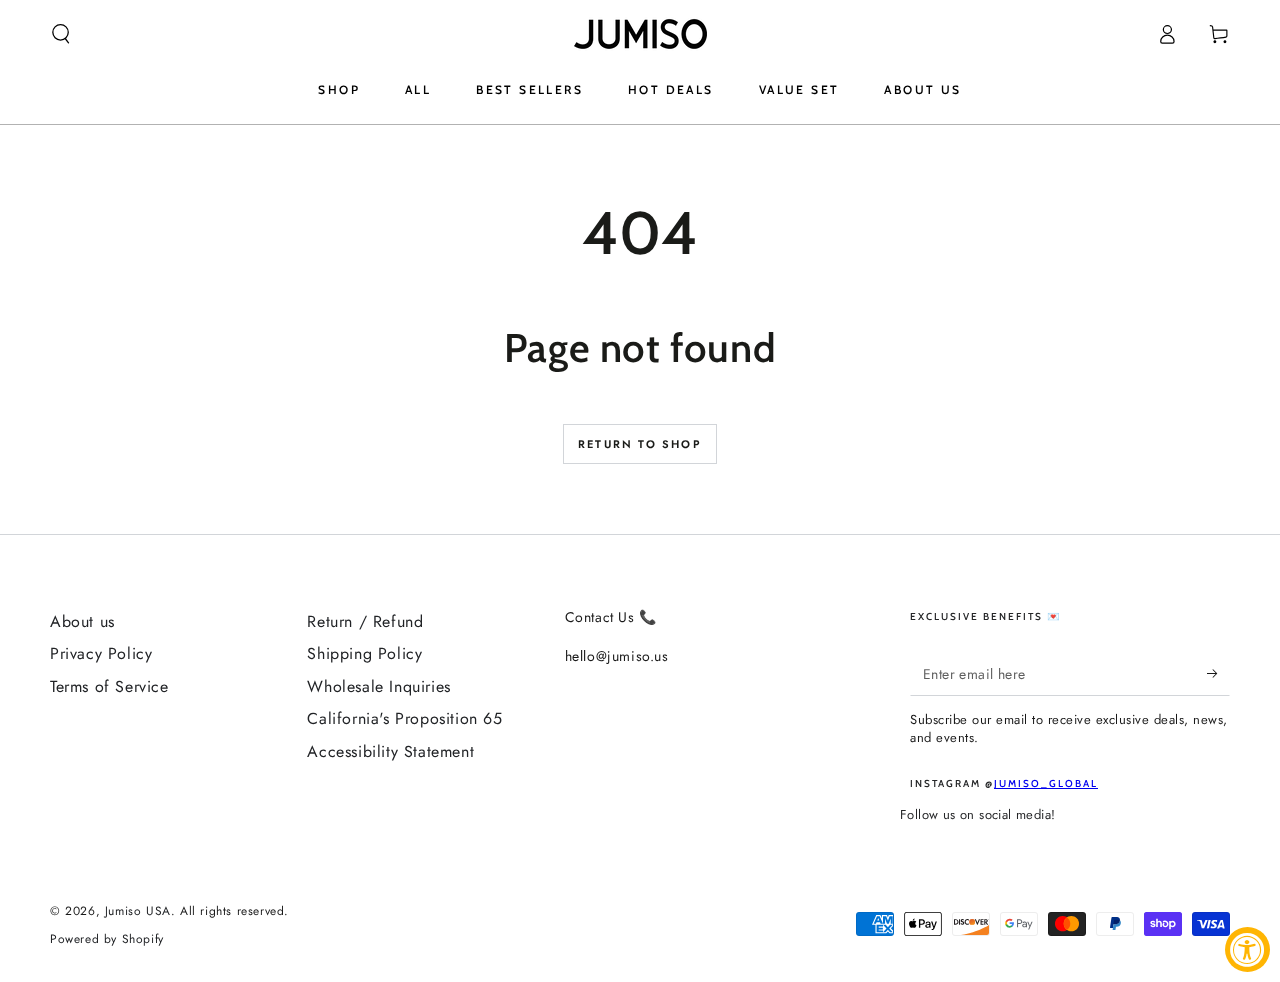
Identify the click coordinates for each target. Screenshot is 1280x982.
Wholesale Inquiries (378, 686)
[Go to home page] (640, 34)
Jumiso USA (138, 911)
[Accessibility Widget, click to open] (1247, 949)
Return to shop (640, 444)
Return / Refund (365, 621)
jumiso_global (1046, 783)
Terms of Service (109, 686)
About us (82, 621)
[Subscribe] (1218, 673)
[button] (61, 34)
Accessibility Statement (390, 751)
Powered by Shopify (107, 939)
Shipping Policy (364, 653)
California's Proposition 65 (404, 718)
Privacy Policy (101, 653)
